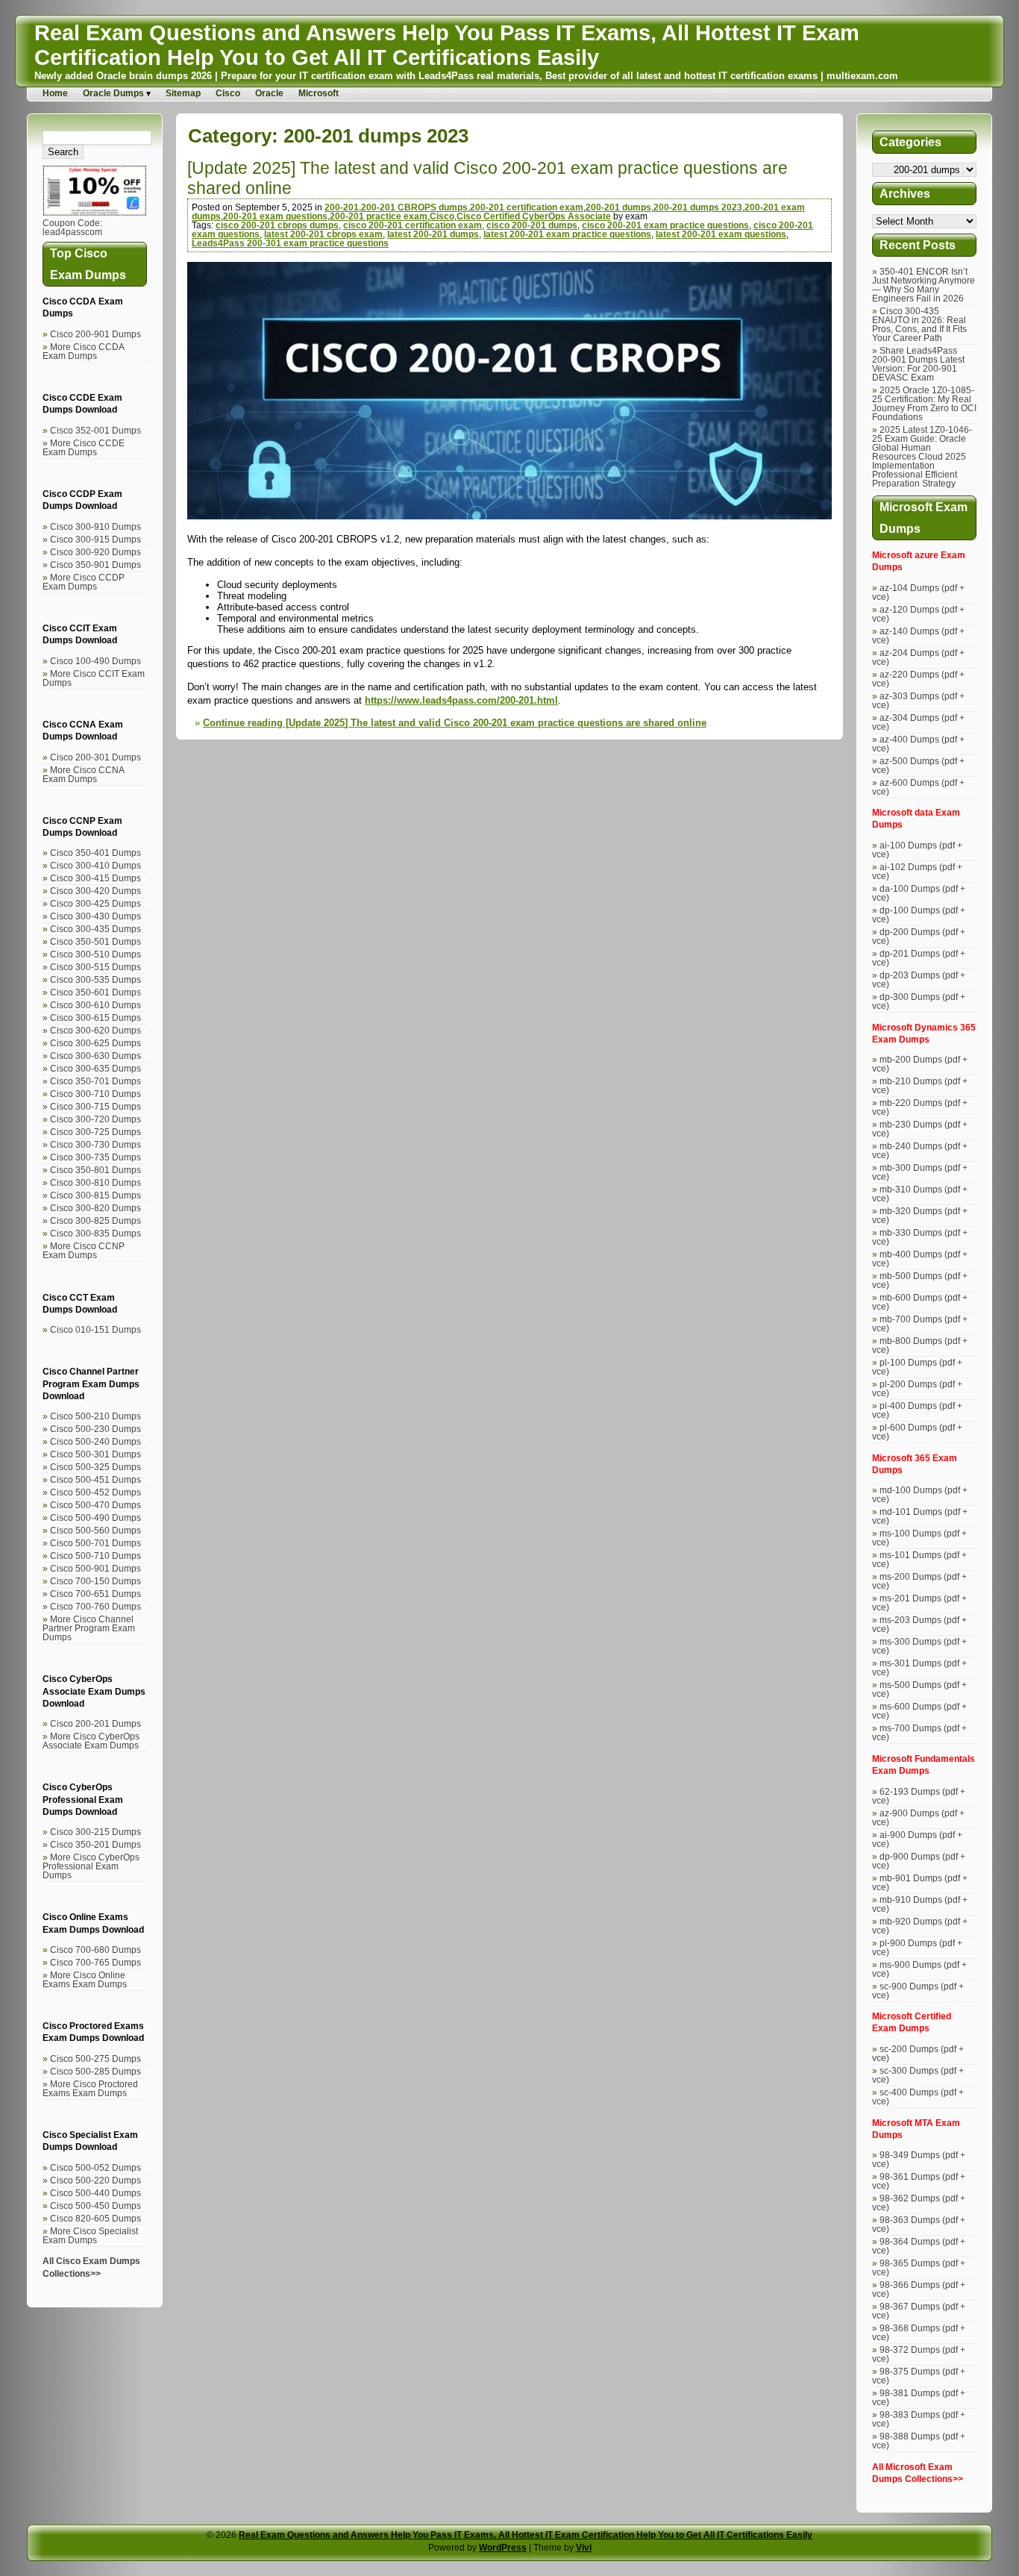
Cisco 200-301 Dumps (95, 757)
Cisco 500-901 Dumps (95, 1569)
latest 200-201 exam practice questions (567, 234)
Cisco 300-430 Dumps (95, 916)
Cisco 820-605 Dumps (95, 2219)
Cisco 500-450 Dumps (95, 2206)
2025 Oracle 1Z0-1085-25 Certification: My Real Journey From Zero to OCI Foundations (924, 404)
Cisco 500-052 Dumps (95, 2168)
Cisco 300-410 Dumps (95, 866)
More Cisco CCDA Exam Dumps (83, 351)
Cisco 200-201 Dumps (95, 1724)
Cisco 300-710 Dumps (95, 1094)
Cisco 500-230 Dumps (95, 1429)
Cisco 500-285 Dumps (95, 2072)
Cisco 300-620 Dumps (95, 1031)
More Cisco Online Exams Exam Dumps (85, 1980)
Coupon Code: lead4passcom (72, 228)
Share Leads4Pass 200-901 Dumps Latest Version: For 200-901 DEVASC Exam (918, 364)
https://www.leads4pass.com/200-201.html (461, 700)
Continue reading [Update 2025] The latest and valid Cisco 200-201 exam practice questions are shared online (455, 723)
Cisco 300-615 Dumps (95, 1018)
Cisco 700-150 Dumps (95, 1581)
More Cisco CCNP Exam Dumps (84, 1251)
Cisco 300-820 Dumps (95, 1208)
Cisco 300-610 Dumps (95, 1005)
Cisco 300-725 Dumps (95, 1132)
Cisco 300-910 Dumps (95, 527)
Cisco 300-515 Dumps (95, 967)
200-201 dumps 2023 (698, 207)
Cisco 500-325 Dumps (95, 1467)
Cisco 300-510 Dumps (95, 954)
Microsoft (319, 93)
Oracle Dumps (113, 93)
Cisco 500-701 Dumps (95, 1543)
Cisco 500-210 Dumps (95, 1416)
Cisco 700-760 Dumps (95, 1607)
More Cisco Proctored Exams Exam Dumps (90, 2089)
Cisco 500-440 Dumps (95, 2193)
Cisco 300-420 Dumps (95, 891)
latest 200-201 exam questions (721, 234)
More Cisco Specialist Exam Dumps (90, 2236)
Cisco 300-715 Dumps (95, 1107)
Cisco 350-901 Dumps (95, 565)
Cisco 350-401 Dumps (95, 853)
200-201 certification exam (527, 207)
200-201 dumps (618, 207)
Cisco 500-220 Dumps (95, 2180)
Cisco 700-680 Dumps (95, 1950)
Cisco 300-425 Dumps (95, 904)
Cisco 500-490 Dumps (95, 1518)
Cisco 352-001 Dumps (95, 431)
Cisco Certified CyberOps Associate (534, 216)
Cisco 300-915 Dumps (95, 540)
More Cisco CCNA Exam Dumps (83, 775)
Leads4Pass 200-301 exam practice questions (290, 243)
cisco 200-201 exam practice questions (665, 225)
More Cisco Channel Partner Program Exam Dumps (89, 1628)
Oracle (269, 93)
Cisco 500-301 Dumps (95, 1454)
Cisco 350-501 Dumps (95, 942)
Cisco (228, 93)
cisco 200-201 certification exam (413, 225)
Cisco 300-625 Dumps (95, 1043)
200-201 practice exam (379, 216)
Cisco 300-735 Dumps (95, 1157)
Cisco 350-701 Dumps (95, 1081)
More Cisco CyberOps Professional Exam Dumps (91, 1866)
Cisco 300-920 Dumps (95, 552)
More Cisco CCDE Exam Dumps (84, 448)
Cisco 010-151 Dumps (95, 1330)
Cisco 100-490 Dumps (95, 661)
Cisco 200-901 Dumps (95, 334)
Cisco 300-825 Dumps (95, 1221)
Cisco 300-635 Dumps (95, 1069)
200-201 (342, 207)
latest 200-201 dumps (433, 234)
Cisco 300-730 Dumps (95, 1145)
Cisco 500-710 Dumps (95, 1556)
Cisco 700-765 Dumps (95, 1963)
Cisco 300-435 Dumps (95, 929)
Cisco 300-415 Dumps (95, 878)
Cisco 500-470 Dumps (95, 1505)
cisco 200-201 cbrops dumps (277, 225)
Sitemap (183, 93)
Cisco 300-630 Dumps (95, 1056)
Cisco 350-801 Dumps (95, 1170)
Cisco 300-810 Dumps (95, 1183)
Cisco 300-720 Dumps (95, 1119)
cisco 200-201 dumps (532, 225)
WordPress (503, 2548)
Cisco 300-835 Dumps (95, 1234)
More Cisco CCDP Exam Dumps (84, 582)
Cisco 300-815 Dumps (95, 1195)
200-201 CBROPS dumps (414, 207)
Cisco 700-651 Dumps (95, 1594)
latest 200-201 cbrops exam (323, 234)
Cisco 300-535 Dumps (95, 980)
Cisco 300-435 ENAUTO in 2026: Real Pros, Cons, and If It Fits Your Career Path (919, 325)
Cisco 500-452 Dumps (95, 1492)
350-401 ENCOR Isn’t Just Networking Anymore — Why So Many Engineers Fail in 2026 (924, 285)
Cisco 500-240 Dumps (95, 1442)
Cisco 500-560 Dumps (95, 1531)
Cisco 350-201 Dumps (95, 1845)
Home (55, 93)
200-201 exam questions (275, 216)
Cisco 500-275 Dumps (95, 2059)
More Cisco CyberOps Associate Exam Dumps (91, 1741)
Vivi (584, 2548)
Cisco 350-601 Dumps (95, 992)
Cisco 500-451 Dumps (95, 1480)
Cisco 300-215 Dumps (95, 1832)
